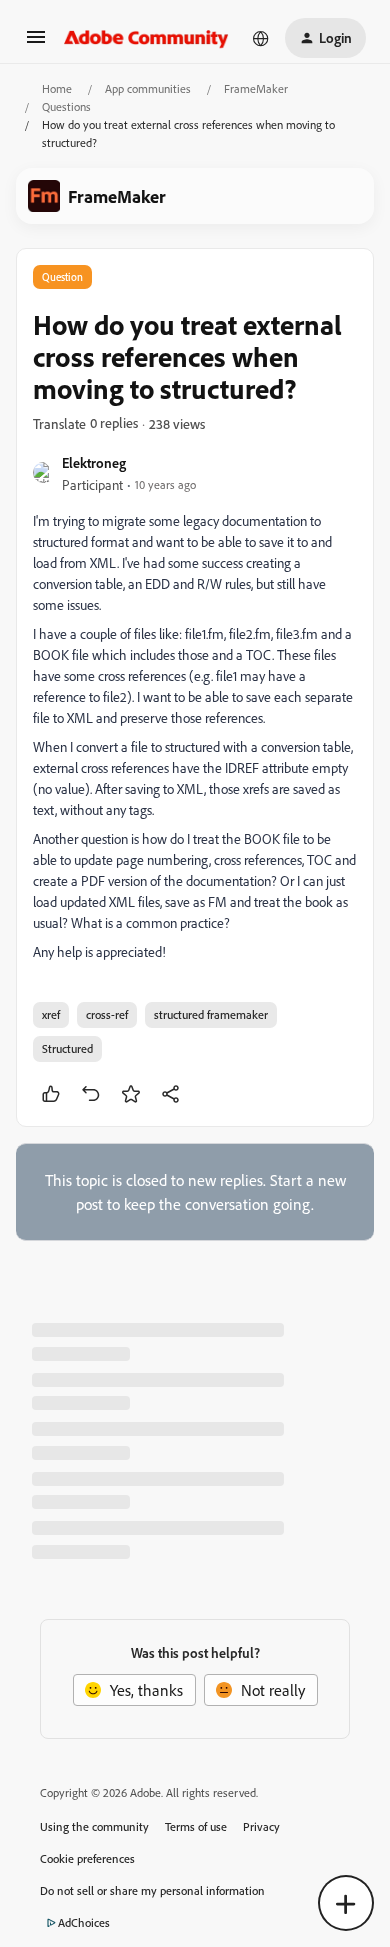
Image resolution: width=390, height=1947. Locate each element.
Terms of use (196, 1826)
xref (51, 1014)
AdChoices (84, 1922)
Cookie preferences (87, 1858)
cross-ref (107, 1014)
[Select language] (261, 38)
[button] (36, 43)
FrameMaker (256, 88)
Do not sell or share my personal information (152, 1890)
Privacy (261, 1826)
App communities (148, 88)
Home (57, 88)
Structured (67, 1048)
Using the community (94, 1826)
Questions (66, 106)
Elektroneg (94, 462)
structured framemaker (211, 1014)
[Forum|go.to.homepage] (146, 38)
